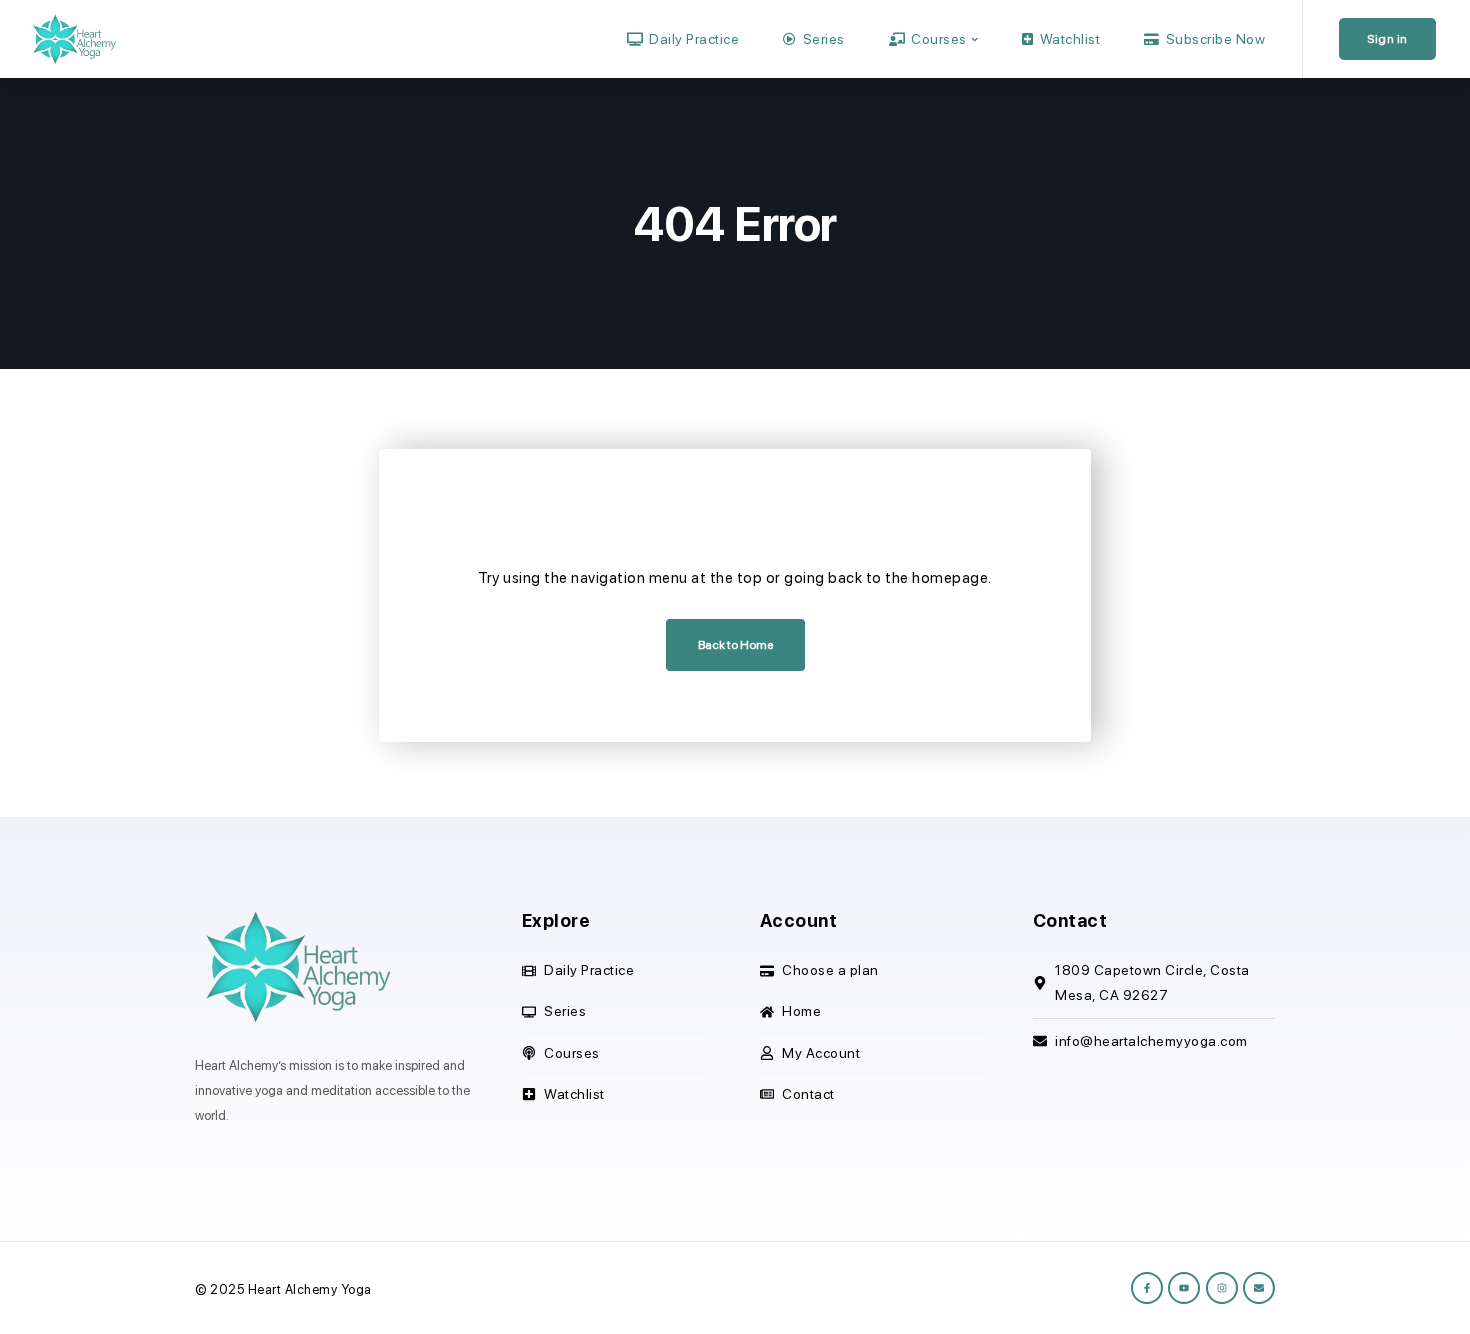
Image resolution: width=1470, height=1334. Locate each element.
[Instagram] (1222, 1288)
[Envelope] (1259, 1288)
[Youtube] (1184, 1288)
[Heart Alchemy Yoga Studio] (73, 38)
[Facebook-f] (1147, 1288)
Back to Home (735, 645)
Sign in (1387, 39)
